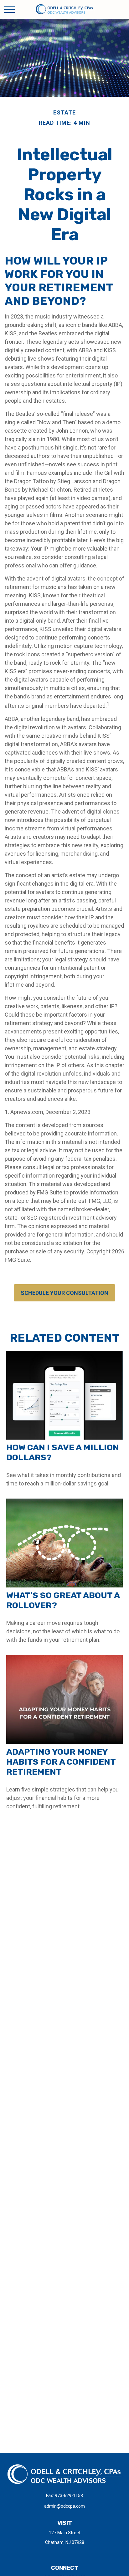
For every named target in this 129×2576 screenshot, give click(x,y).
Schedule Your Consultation (64, 1293)
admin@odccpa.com (64, 2506)
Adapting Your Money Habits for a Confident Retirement (61, 1762)
